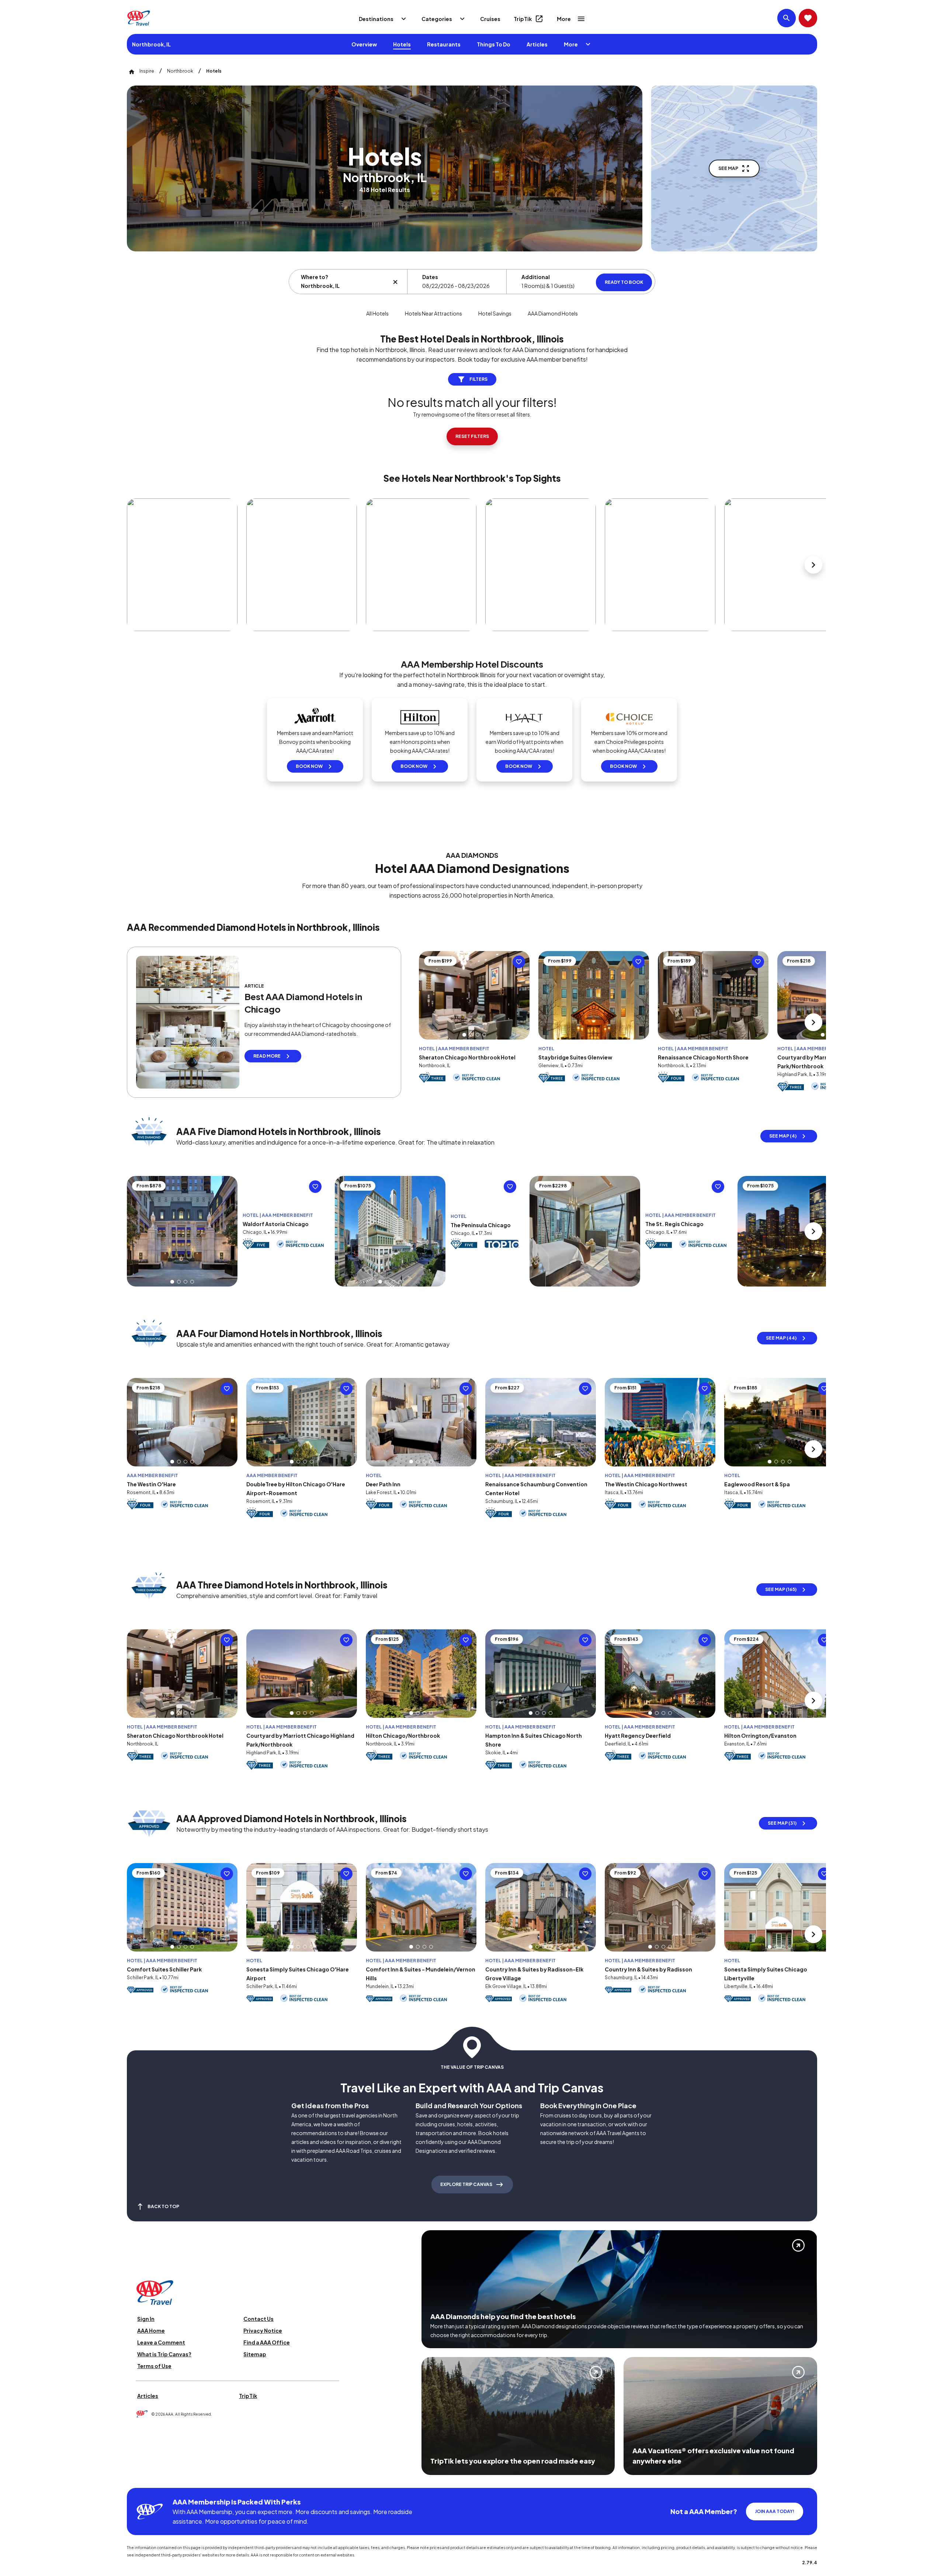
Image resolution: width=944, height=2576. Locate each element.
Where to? (315, 277)
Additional (536, 277)
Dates (430, 277)
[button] (464, 1035)
